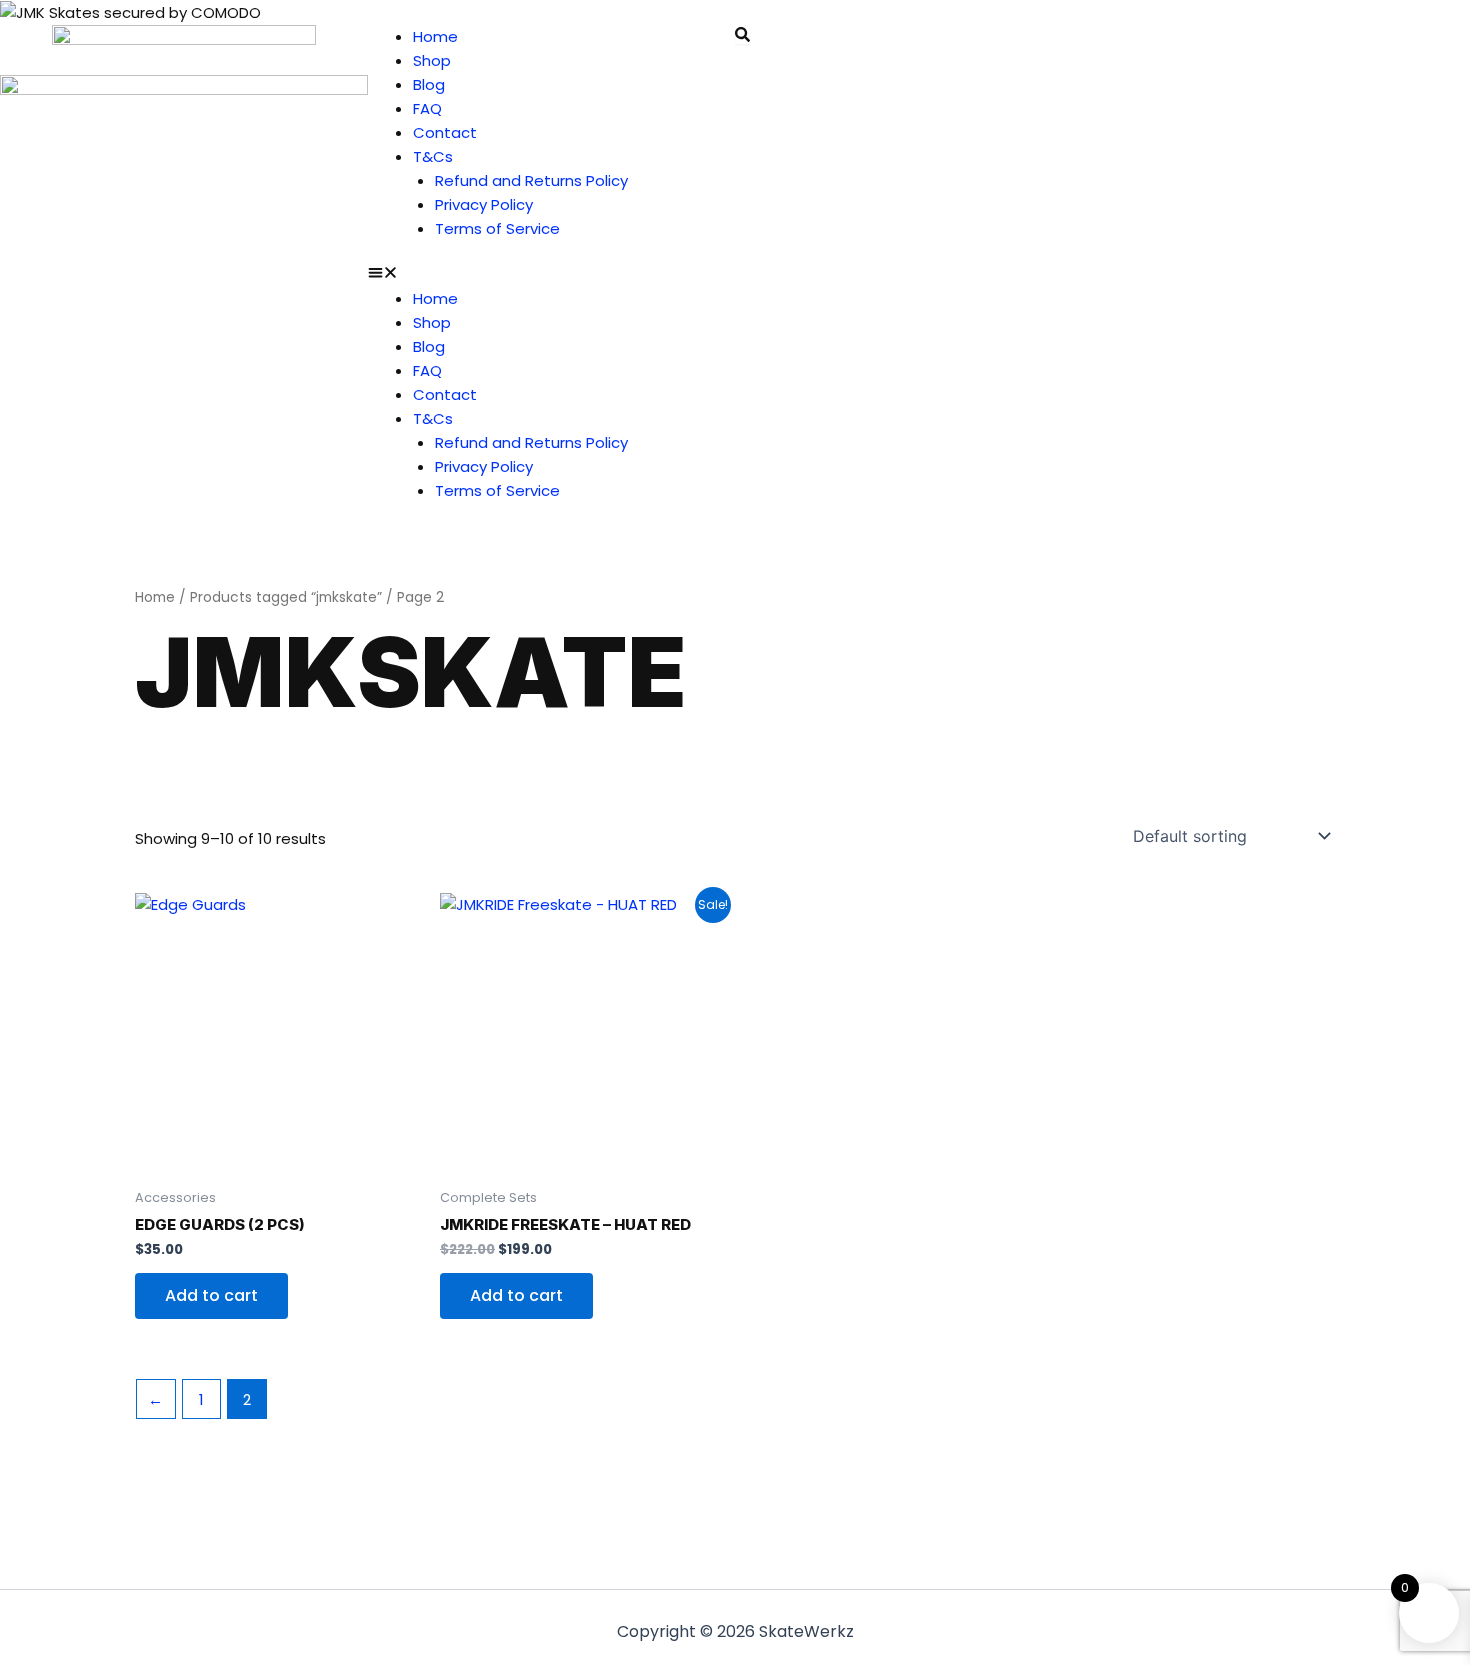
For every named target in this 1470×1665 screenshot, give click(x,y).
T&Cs (433, 156)
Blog (429, 84)
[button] (552, 275)
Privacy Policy (484, 204)
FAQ (427, 108)
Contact (445, 132)
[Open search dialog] (742, 35)
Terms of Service (497, 228)
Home (435, 36)
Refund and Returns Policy (531, 180)
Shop (432, 60)
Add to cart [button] (211, 1295)
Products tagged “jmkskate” (286, 597)
